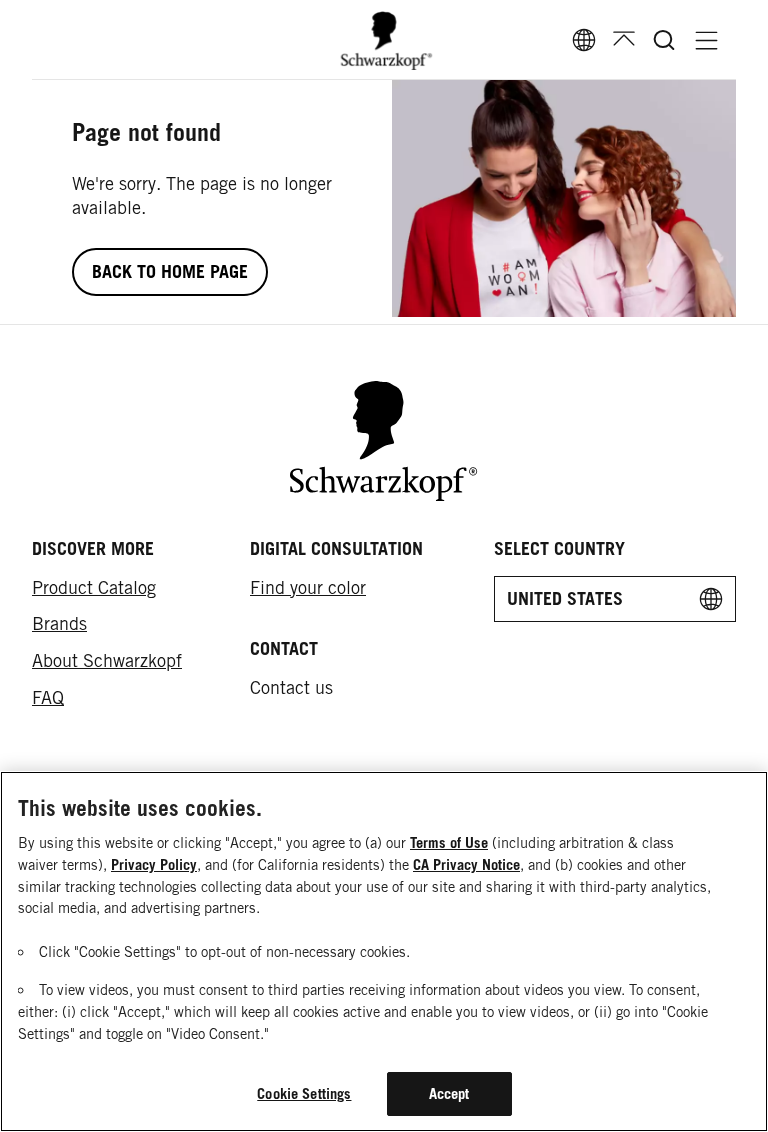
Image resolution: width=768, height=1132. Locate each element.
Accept (449, 1093)
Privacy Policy (154, 864)
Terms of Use (449, 842)
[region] (384, 951)
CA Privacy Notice (466, 864)
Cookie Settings (304, 1093)
